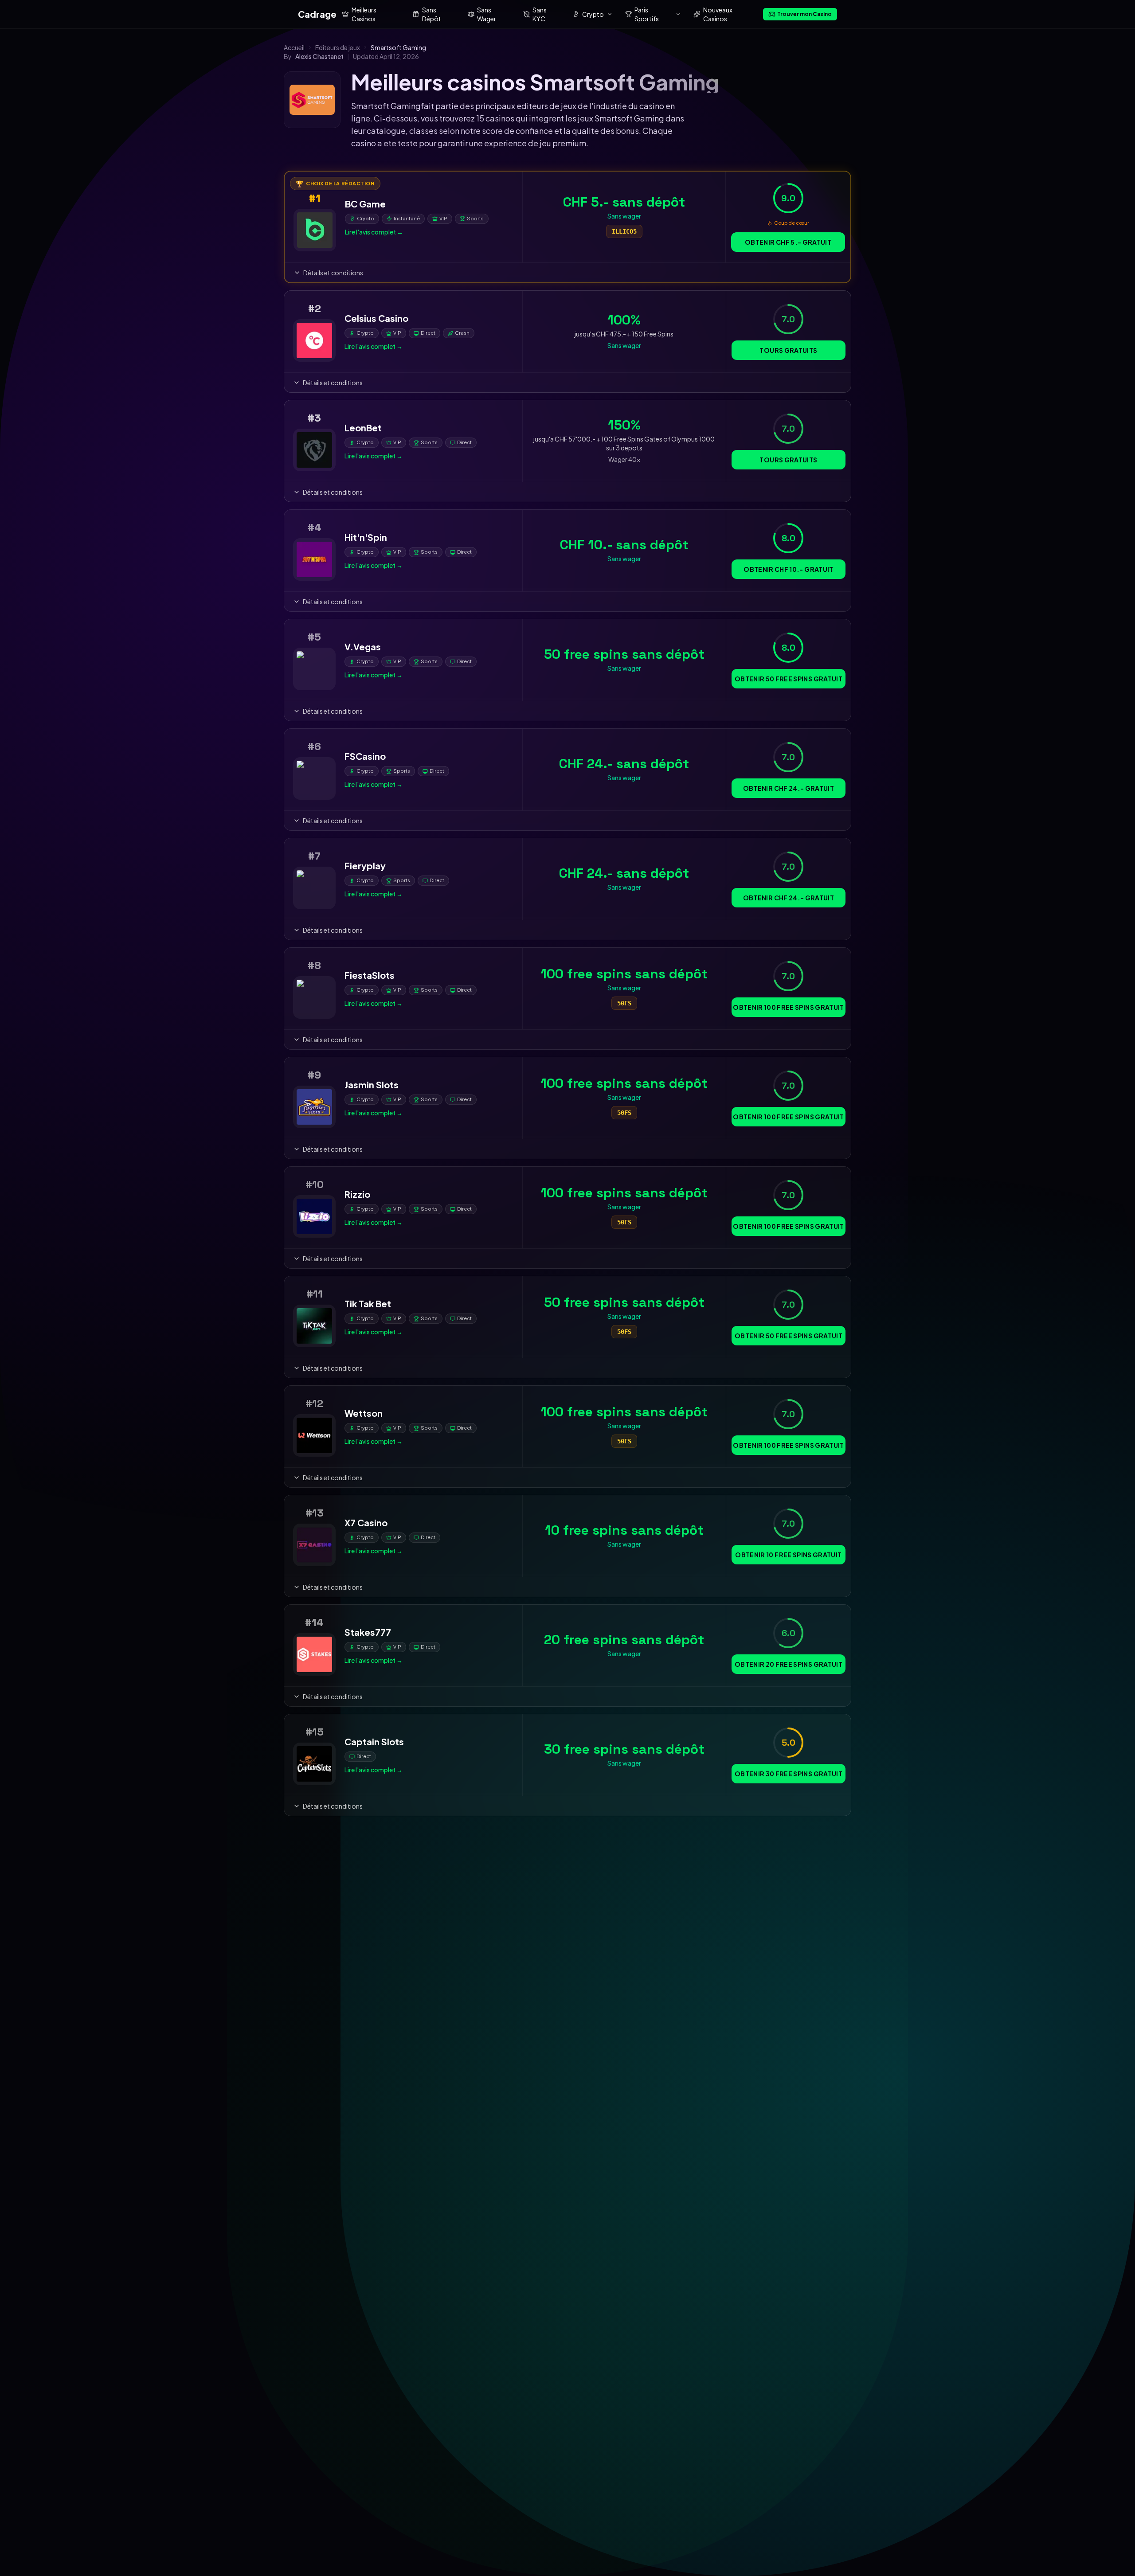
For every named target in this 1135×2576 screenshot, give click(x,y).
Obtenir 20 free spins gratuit (789, 1664)
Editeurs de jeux (338, 47)
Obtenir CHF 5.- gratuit (788, 242)
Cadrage (317, 14)
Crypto (593, 14)
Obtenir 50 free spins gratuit (789, 679)
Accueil (294, 47)
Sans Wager (487, 14)
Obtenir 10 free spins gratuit (788, 1555)
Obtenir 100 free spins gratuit (789, 1007)
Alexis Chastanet (319, 56)
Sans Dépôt (432, 14)
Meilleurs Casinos (364, 14)
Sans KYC (540, 14)
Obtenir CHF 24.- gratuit (789, 788)
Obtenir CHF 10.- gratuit (788, 569)
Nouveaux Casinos (718, 14)
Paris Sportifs (647, 14)
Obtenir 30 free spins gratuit (789, 1774)
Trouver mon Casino (804, 14)
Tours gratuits (788, 350)
